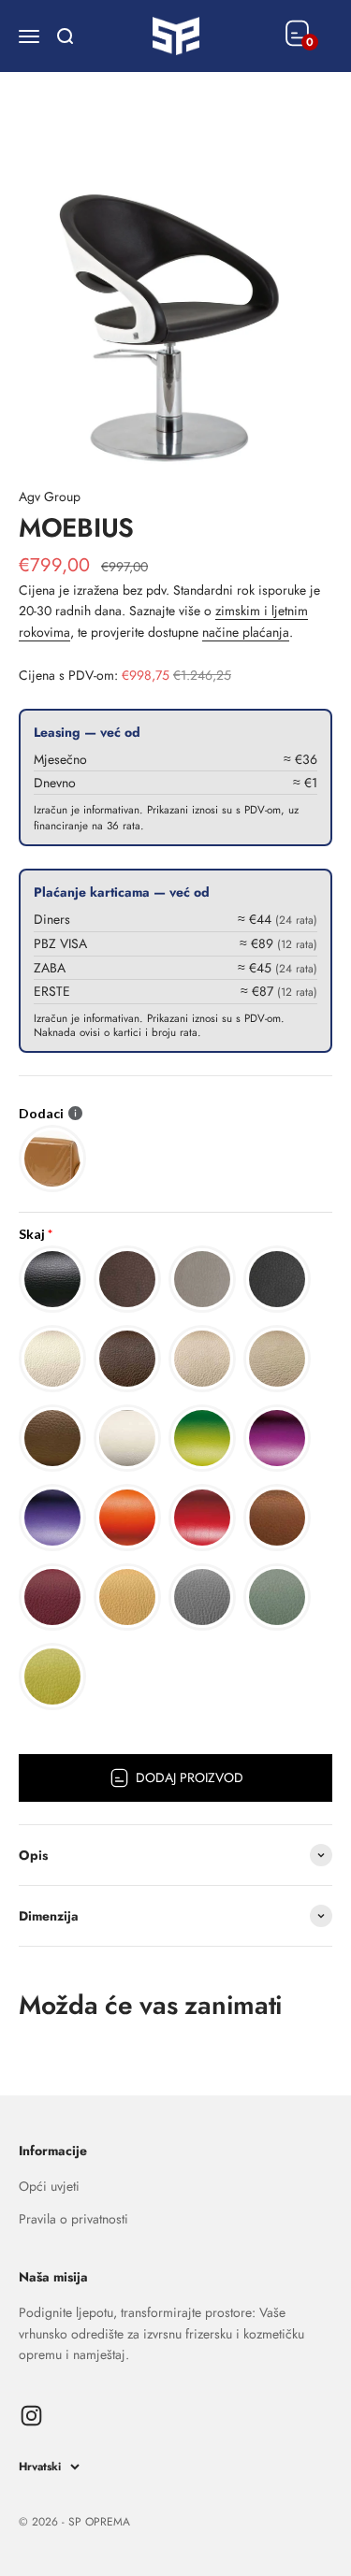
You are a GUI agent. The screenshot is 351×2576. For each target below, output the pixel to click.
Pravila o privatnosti (73, 2219)
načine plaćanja (246, 632)
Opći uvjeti (49, 2186)
